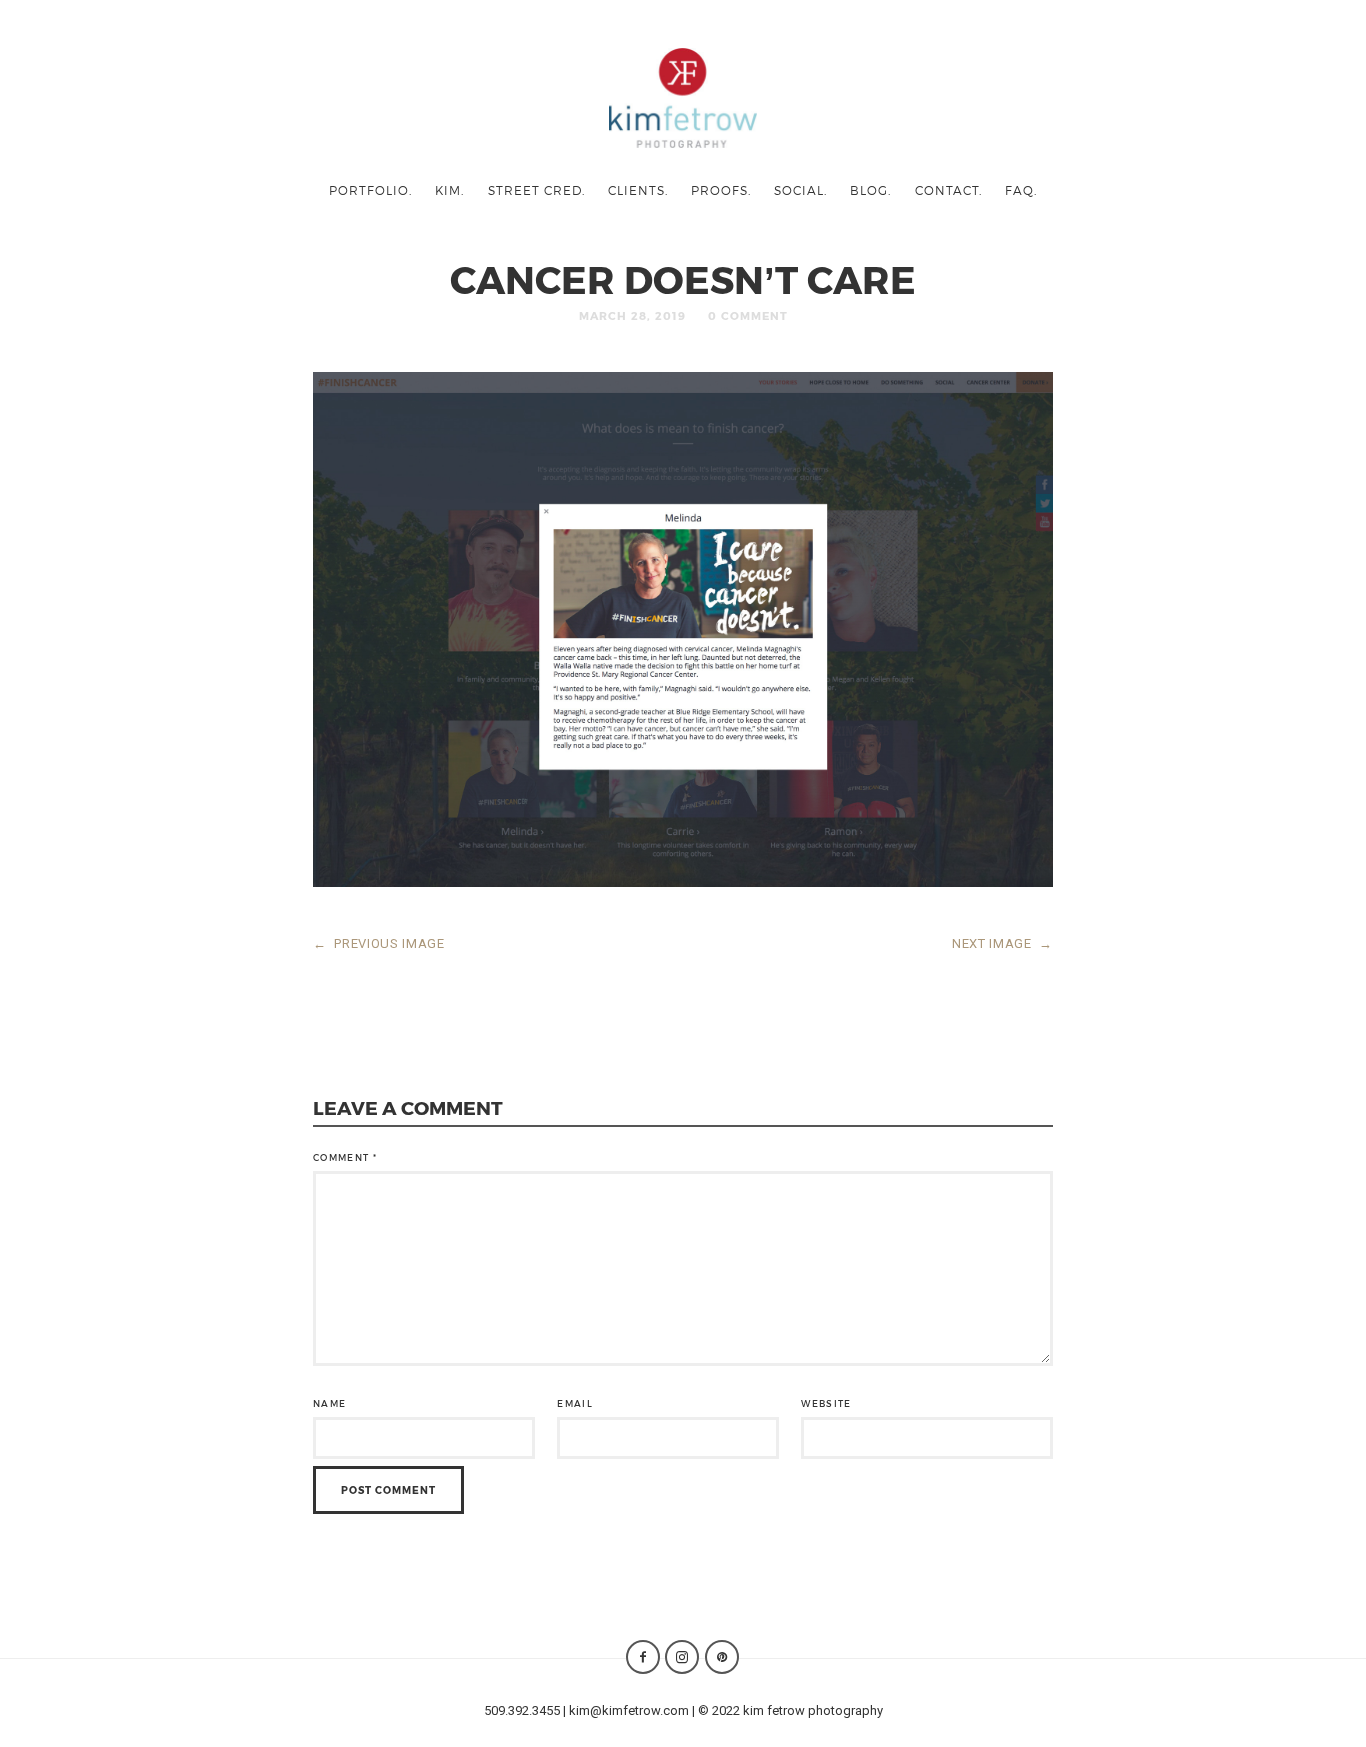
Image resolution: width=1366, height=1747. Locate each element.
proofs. (721, 190)
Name (329, 1403)
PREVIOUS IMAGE (379, 943)
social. (800, 190)
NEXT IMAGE (1002, 943)
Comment (345, 1157)
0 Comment (748, 315)
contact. (948, 190)
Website (826, 1403)
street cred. (536, 190)
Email (575, 1403)
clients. (638, 190)
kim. (449, 190)
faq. (1021, 190)
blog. (870, 190)
